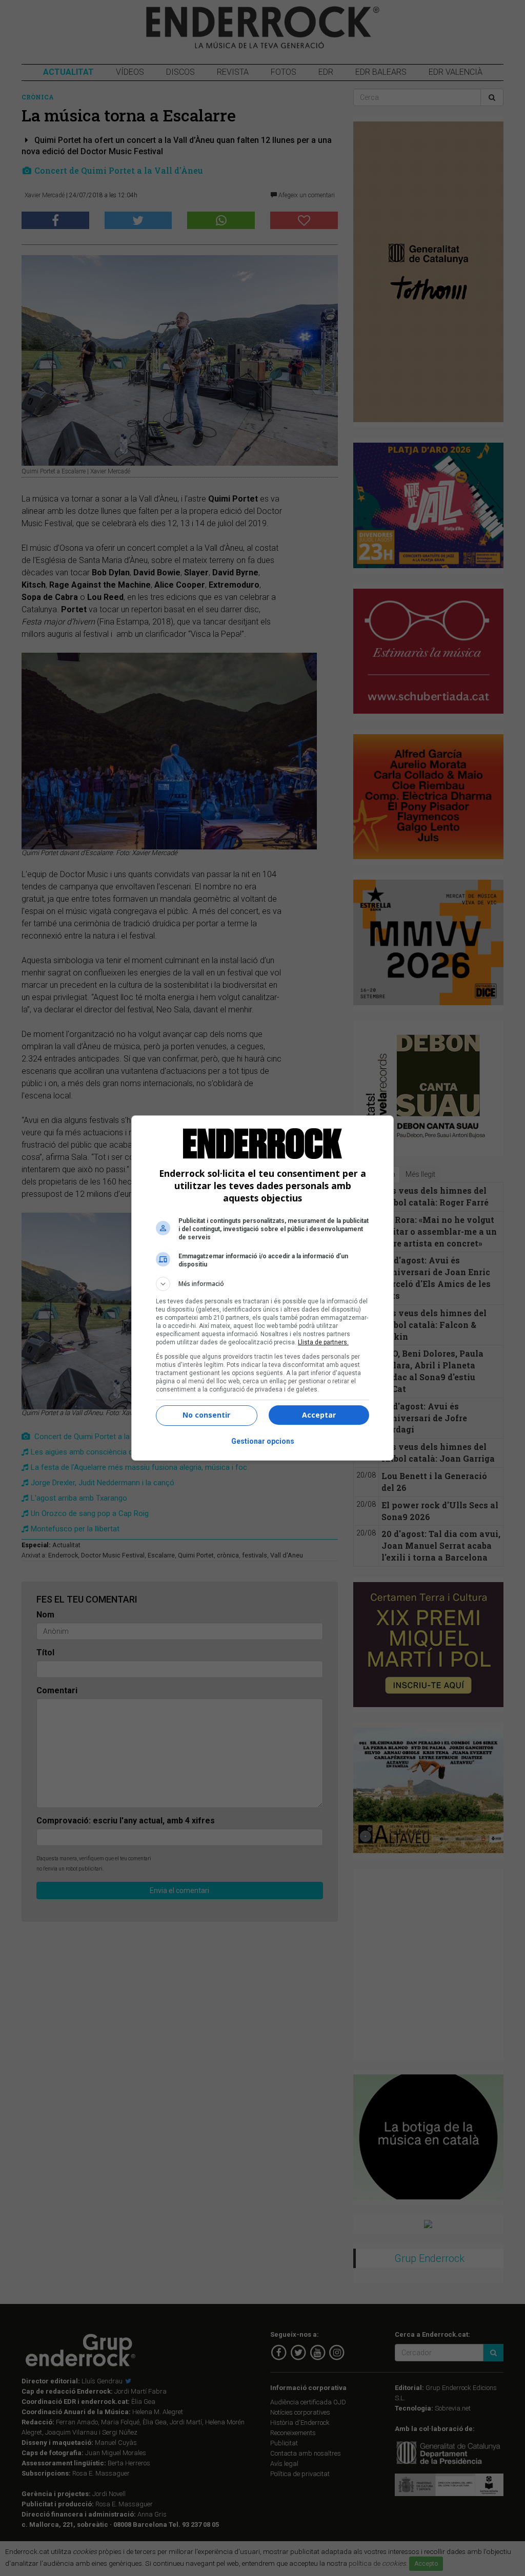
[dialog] (262, 1288)
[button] (262, 1284)
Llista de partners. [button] (323, 1342)
